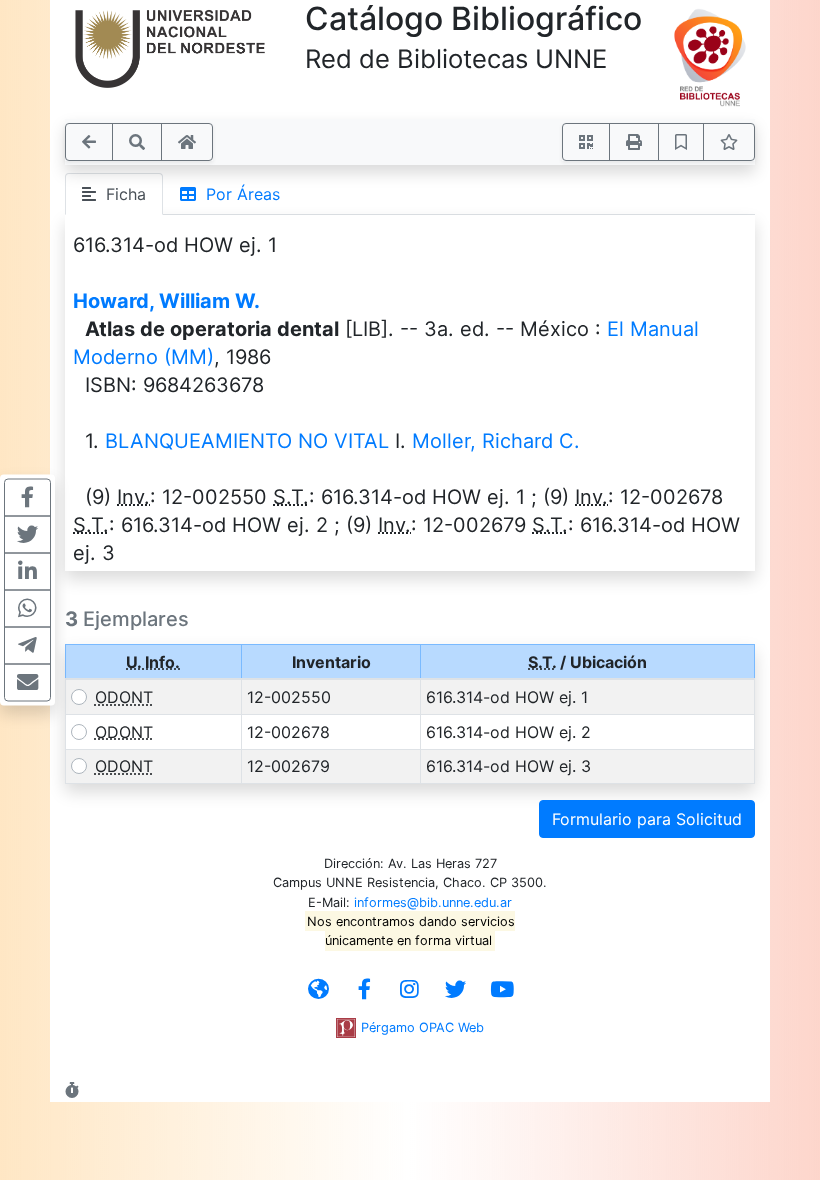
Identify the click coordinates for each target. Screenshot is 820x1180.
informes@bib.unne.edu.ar (433, 902)
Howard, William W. (166, 301)
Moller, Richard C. (496, 441)
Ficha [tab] (121, 194)
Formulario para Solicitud (647, 819)
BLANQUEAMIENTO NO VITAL (247, 441)
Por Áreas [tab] (238, 194)
